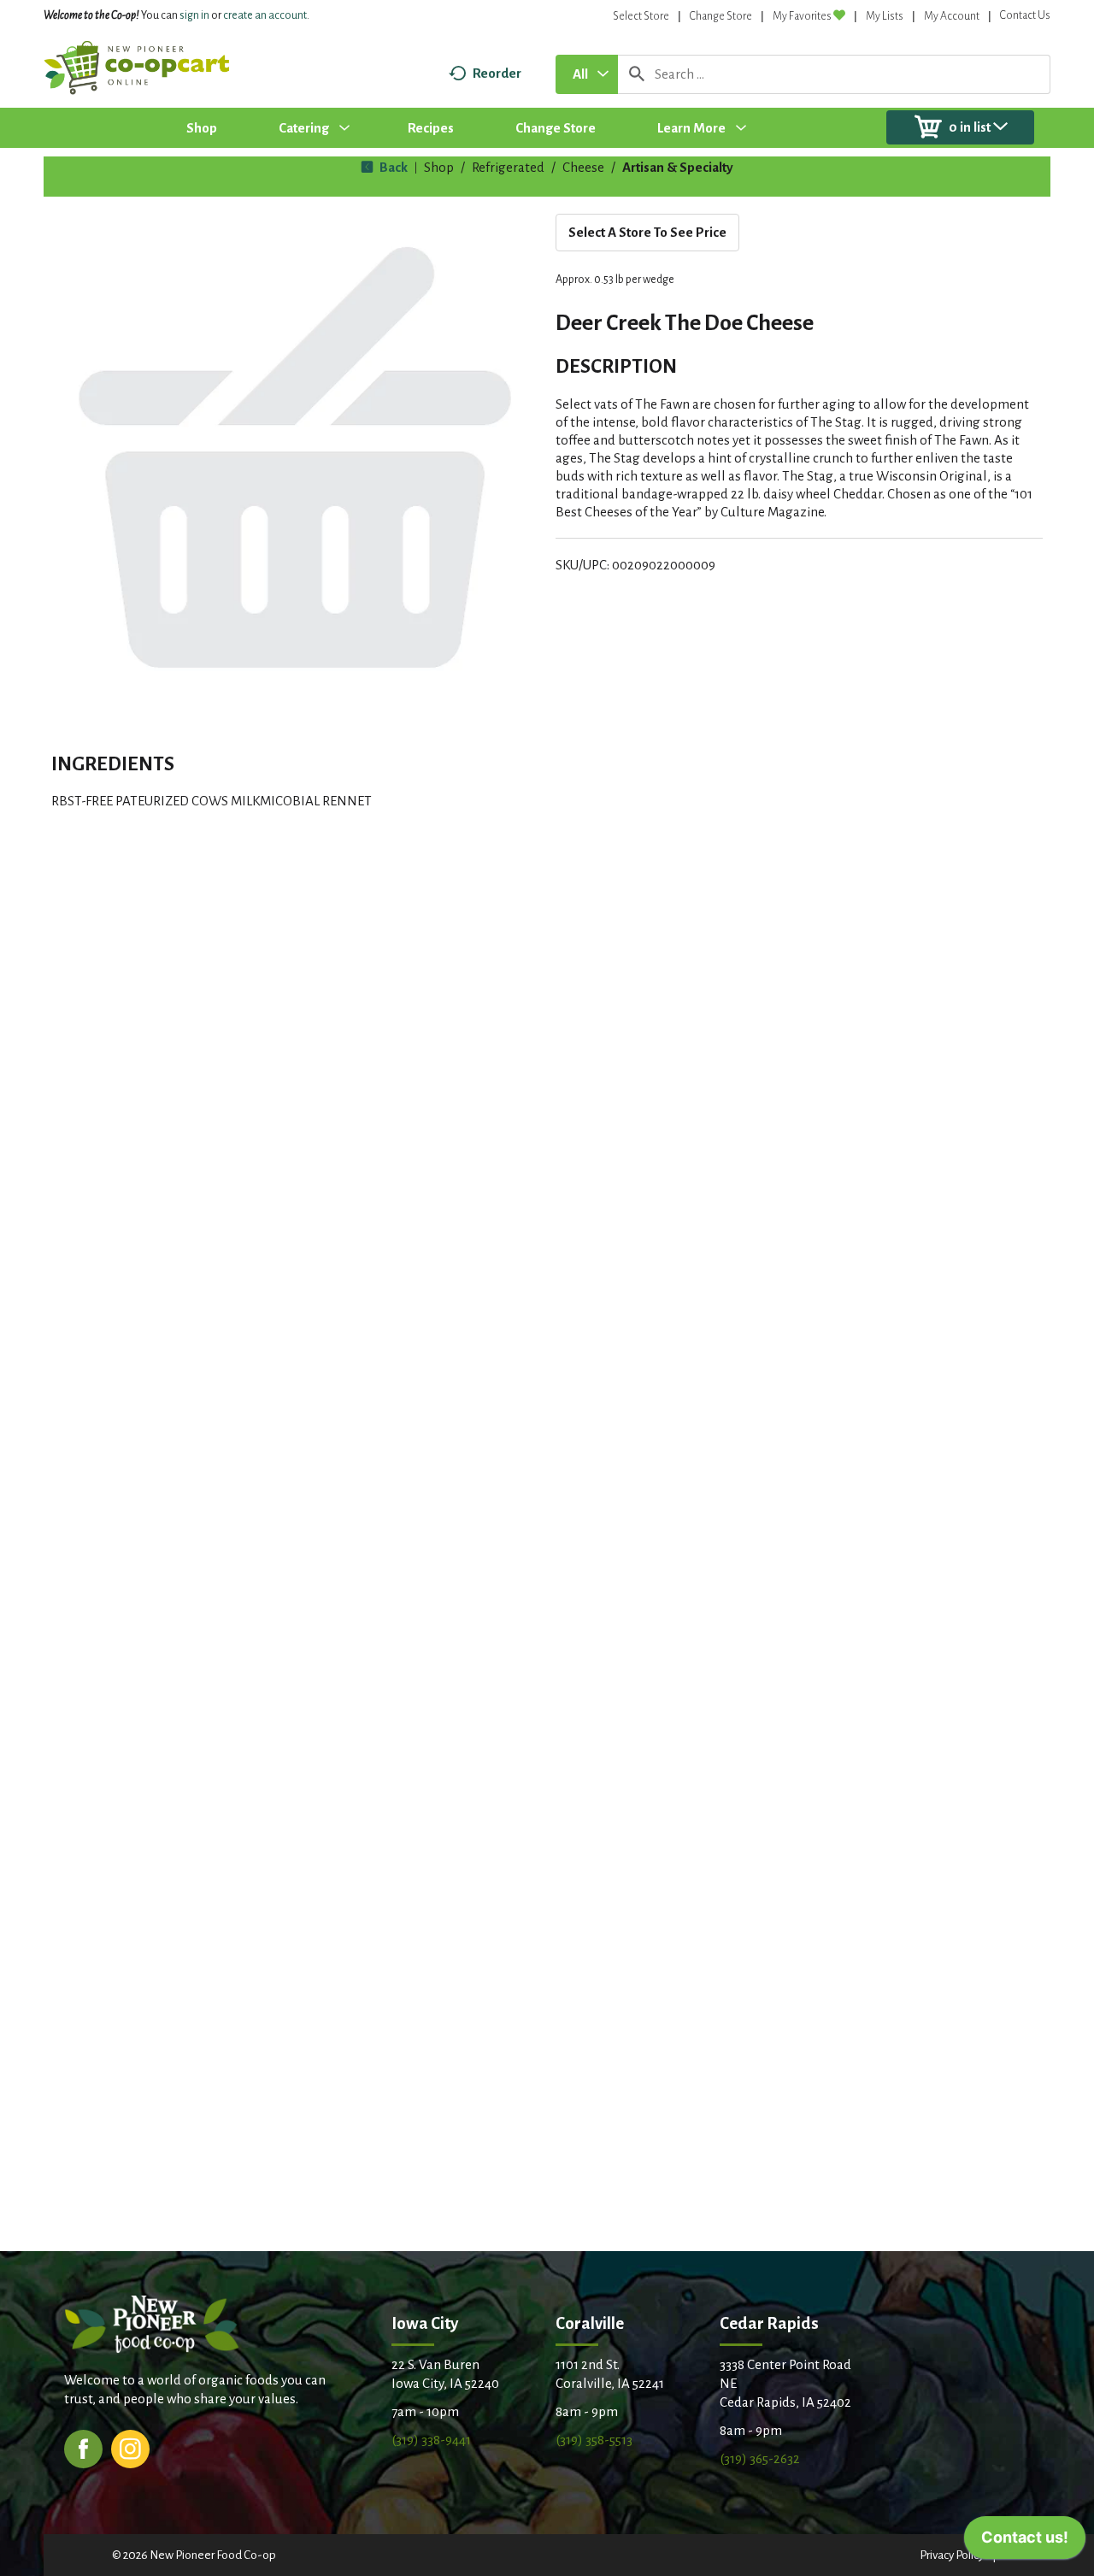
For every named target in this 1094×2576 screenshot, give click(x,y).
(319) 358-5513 (594, 2440)
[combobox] (587, 74)
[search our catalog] (637, 74)
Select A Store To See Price (647, 232)
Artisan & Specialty (678, 167)
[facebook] (83, 2447)
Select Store (641, 16)
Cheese (583, 167)
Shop (439, 167)
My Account (952, 16)
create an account (265, 15)
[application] (1025, 2542)
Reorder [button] (497, 73)
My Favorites (802, 16)
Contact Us (1025, 15)
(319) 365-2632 (760, 2458)
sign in (194, 15)
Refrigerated (508, 167)
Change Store (721, 16)
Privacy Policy (952, 2555)
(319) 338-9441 (431, 2440)
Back (392, 167)
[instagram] (130, 2447)
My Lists (885, 16)
